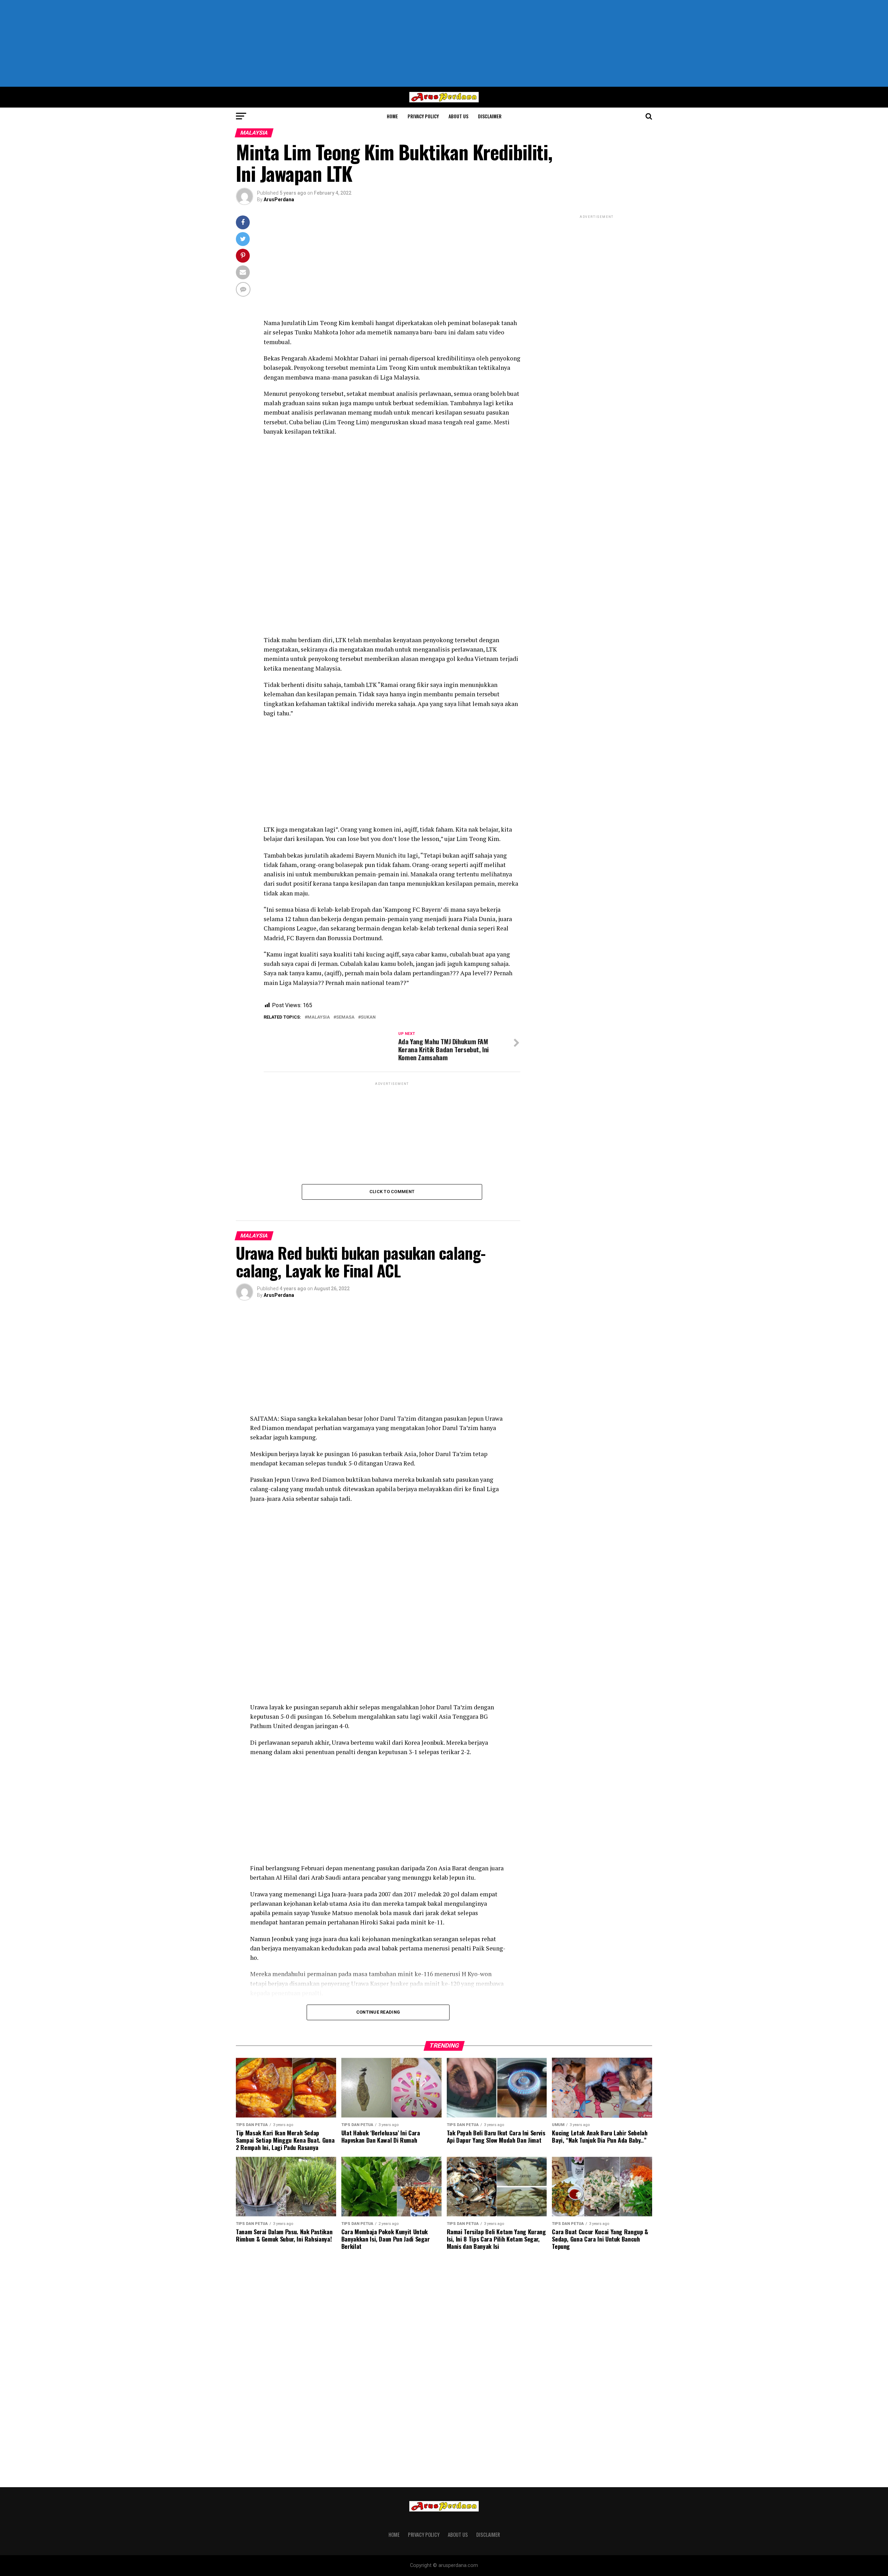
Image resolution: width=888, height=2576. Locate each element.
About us (458, 116)
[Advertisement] (444, 43)
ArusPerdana (279, 199)
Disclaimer (490, 116)
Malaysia (319, 1017)
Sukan (368, 1017)
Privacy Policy (423, 116)
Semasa (345, 1017)
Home (392, 116)
